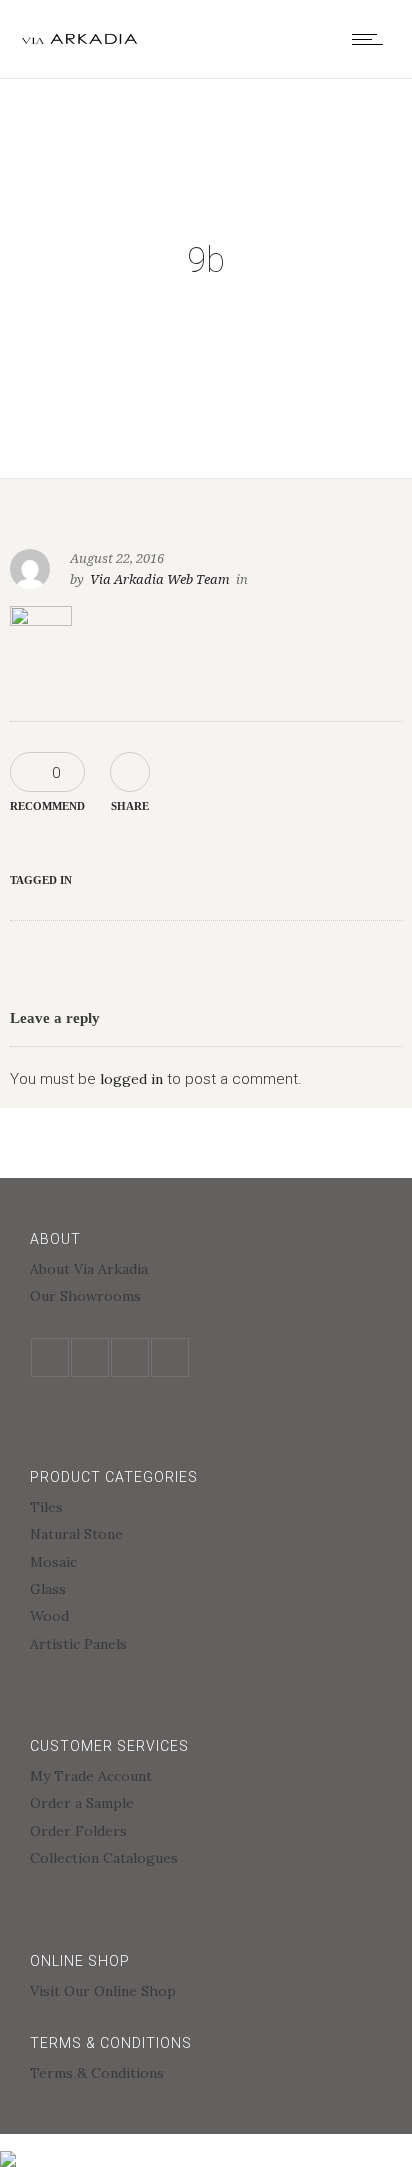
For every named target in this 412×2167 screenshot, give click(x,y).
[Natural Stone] (206, 1536)
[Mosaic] (206, 1564)
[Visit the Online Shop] (206, 1991)
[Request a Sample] (206, 1805)
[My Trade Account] (206, 1778)
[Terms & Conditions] (206, 2073)
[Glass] (206, 1591)
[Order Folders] (206, 1833)
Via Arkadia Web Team (160, 579)
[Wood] (206, 1618)
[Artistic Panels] (206, 1644)
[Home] (80, 39)
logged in (131, 1079)
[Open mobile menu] (372, 39)
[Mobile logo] (8, 2146)
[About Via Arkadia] (206, 1271)
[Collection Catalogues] (206, 1858)
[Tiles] (206, 1509)
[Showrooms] (206, 1296)
